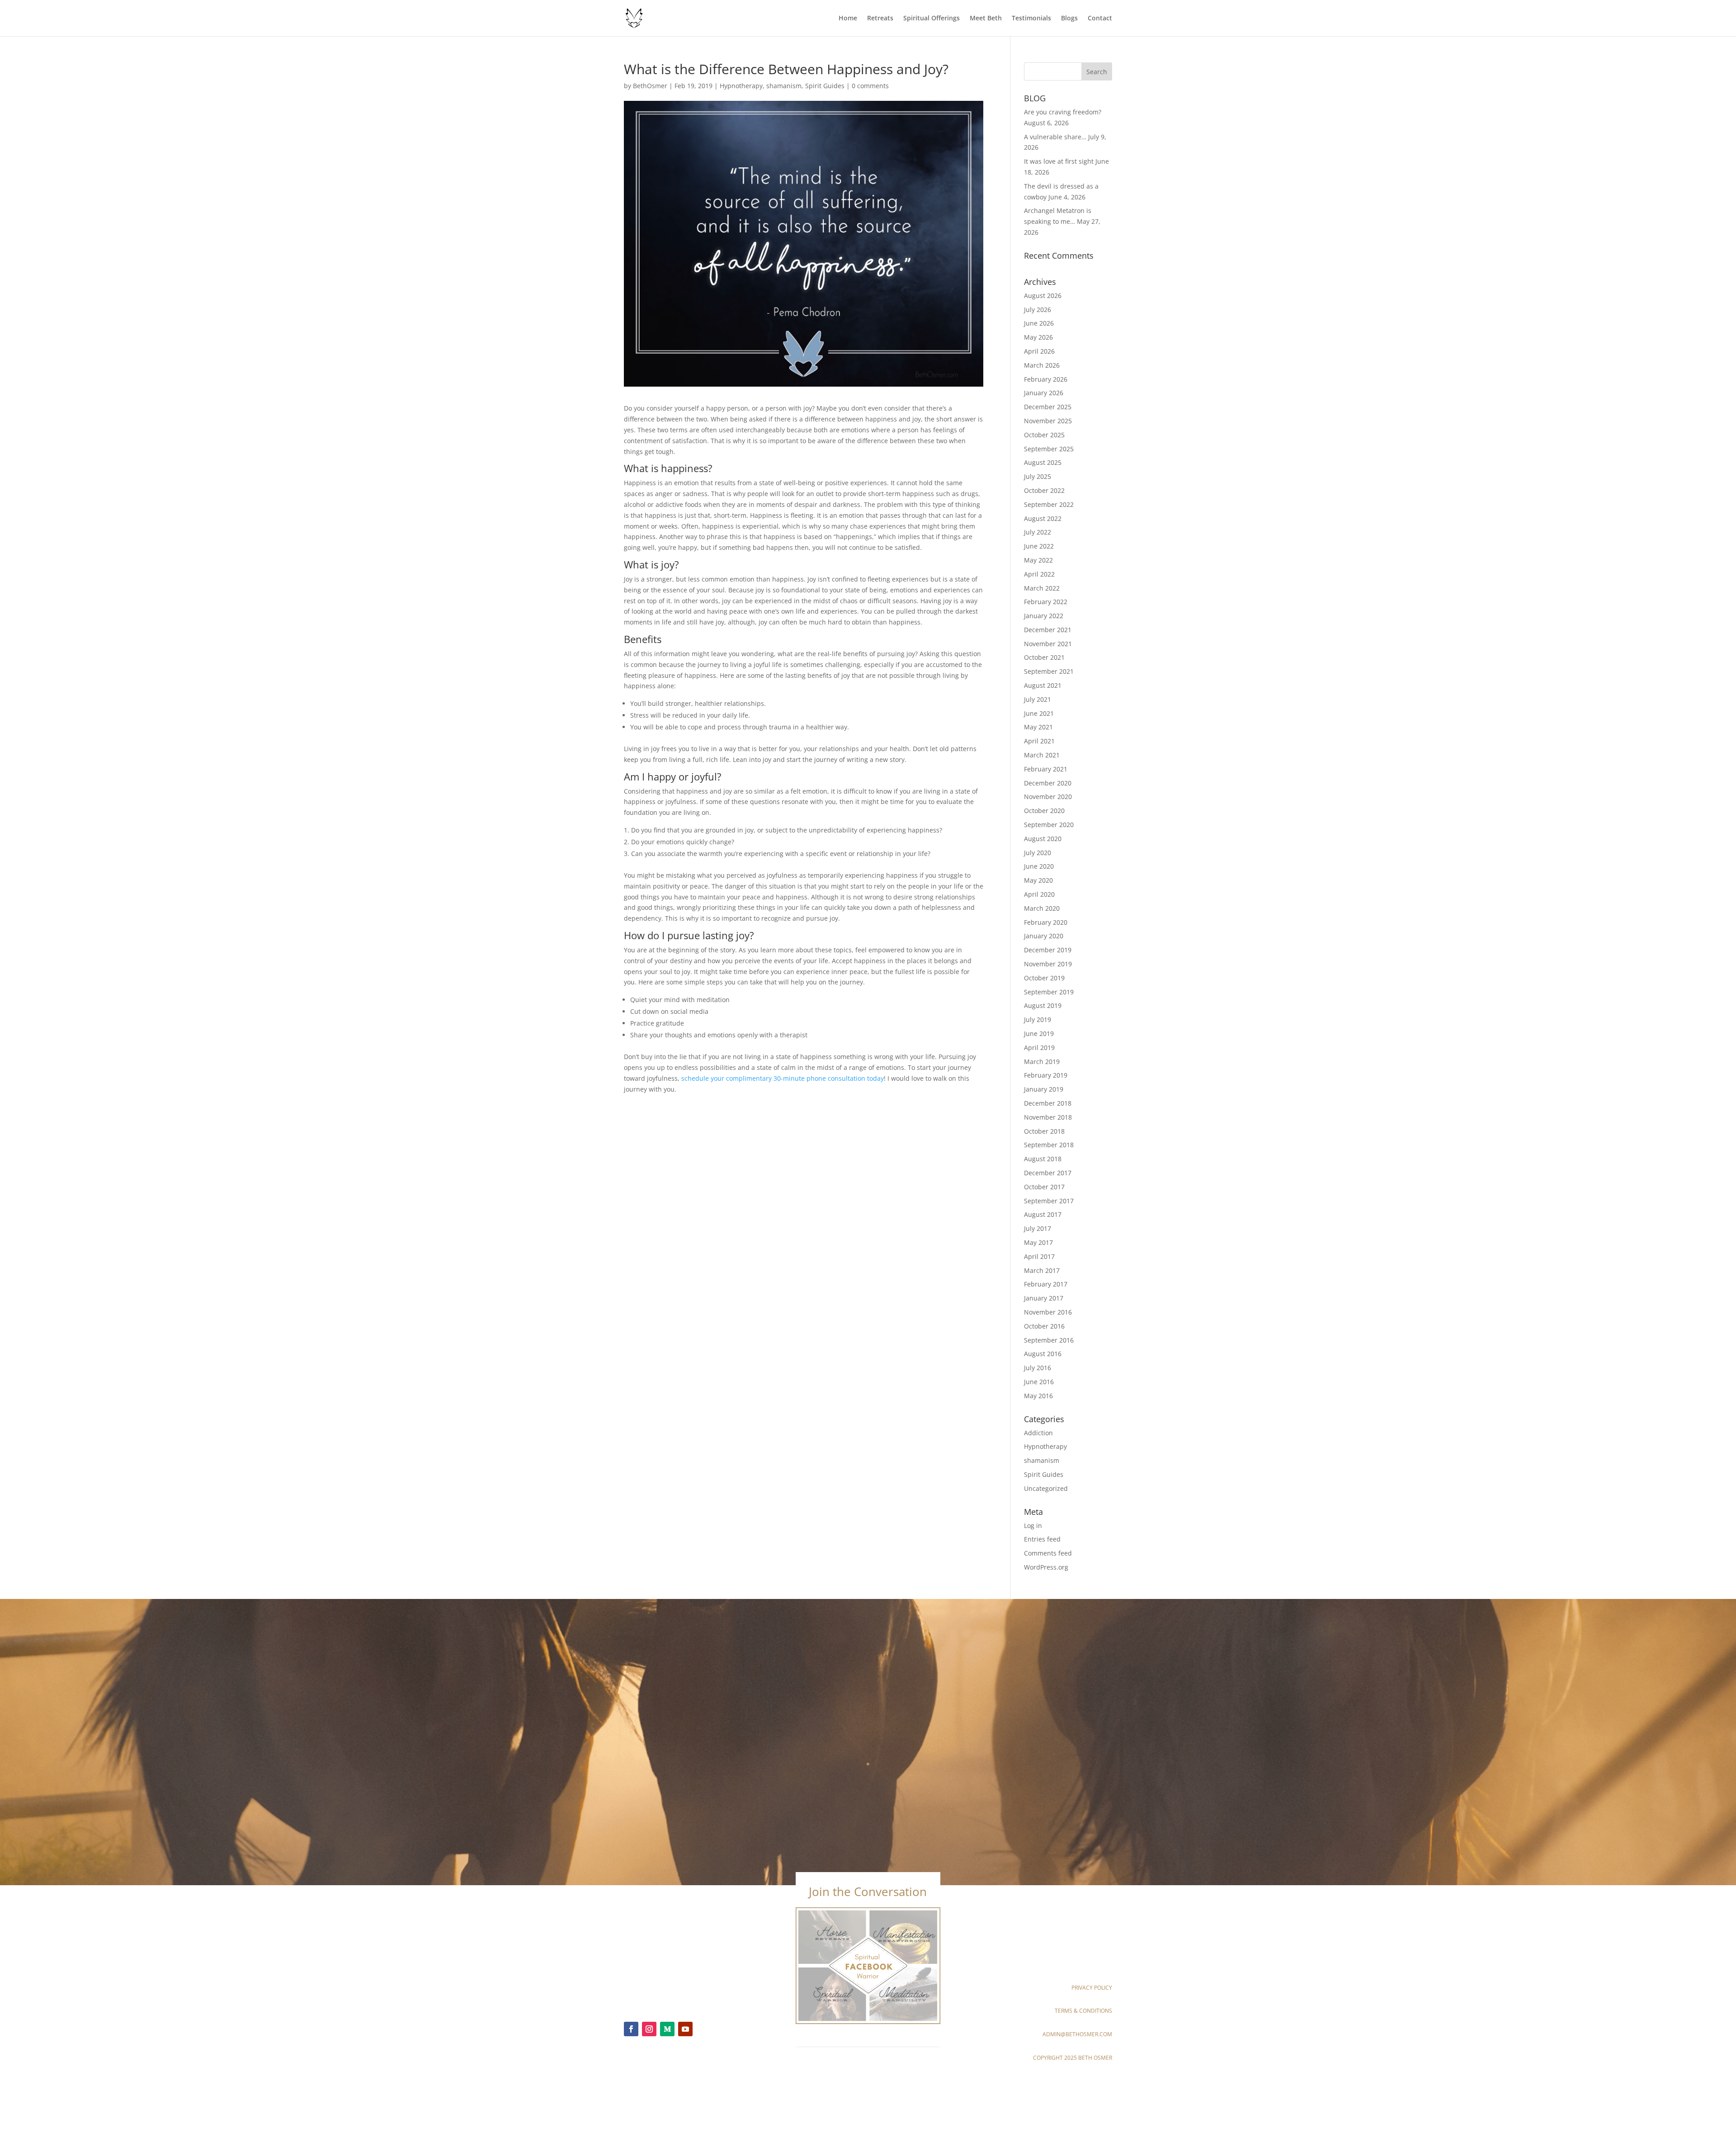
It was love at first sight (1059, 161)
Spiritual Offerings (932, 19)
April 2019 (1039, 1048)
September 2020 (1049, 825)
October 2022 (1044, 490)
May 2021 (1038, 727)
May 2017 (1038, 1242)
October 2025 (1044, 435)
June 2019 (1039, 1033)
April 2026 (1039, 351)
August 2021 (1043, 685)
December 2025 (1048, 407)
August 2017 (1043, 1214)
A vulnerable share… (1055, 137)
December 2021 (1048, 630)
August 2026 (1043, 296)
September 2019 (1049, 992)
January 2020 (1044, 936)
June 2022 (1039, 546)
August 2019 (1043, 1005)
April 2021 (1039, 741)
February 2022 (1046, 602)
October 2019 (1044, 978)
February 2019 (1046, 1075)
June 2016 (1039, 1382)
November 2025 (1048, 421)
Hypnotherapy (741, 86)
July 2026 (1038, 310)
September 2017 (1049, 1201)
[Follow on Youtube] (685, 2029)
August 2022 (1043, 518)
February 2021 (1046, 769)
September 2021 (1049, 671)
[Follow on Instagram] (649, 2029)
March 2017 (1042, 1270)
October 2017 (1044, 1187)
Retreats (880, 19)
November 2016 (1048, 1312)
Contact (1100, 19)
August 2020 (1043, 839)
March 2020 (1042, 908)
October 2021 (1044, 657)
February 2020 (1046, 922)
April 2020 (1039, 894)
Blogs (1069, 19)
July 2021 (1038, 699)
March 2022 (1042, 588)
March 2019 (1042, 1062)
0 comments (870, 86)
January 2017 (1044, 1298)
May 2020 (1038, 880)
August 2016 (1043, 1354)
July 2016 (1038, 1368)
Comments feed (1048, 1553)
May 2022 (1038, 560)
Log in (1033, 1525)
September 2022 (1049, 504)
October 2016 (1044, 1326)
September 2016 (1049, 1340)
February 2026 (1046, 379)
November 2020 (1048, 797)
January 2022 (1044, 616)
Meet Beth (986, 19)
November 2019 (1048, 964)
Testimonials (1031, 19)
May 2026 (1038, 337)
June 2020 (1039, 866)
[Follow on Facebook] (631, 2029)
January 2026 (1044, 393)
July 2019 (1038, 1019)
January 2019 (1044, 1089)
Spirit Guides (825, 86)
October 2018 (1044, 1131)
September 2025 (1049, 449)
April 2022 (1039, 574)
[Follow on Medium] (667, 2029)
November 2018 (1048, 1117)
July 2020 (1038, 853)
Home (848, 19)
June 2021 (1039, 713)
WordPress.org (1046, 1567)
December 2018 (1048, 1103)
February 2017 (1046, 1284)
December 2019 (1048, 950)
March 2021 (1042, 755)
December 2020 (1048, 783)
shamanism (784, 86)
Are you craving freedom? (1063, 112)
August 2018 (1043, 1159)
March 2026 (1042, 365)
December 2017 (1048, 1173)
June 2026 (1039, 323)
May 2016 (1038, 1396)
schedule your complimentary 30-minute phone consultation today (783, 1078)
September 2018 (1049, 1145)
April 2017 (1039, 1256)
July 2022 (1038, 532)
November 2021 (1048, 644)
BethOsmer (650, 86)
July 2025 (1038, 476)
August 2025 (1043, 462)
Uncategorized (1046, 1488)
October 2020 (1044, 811)
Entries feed (1042, 1539)
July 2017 (1038, 1228)
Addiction (1038, 1433)
